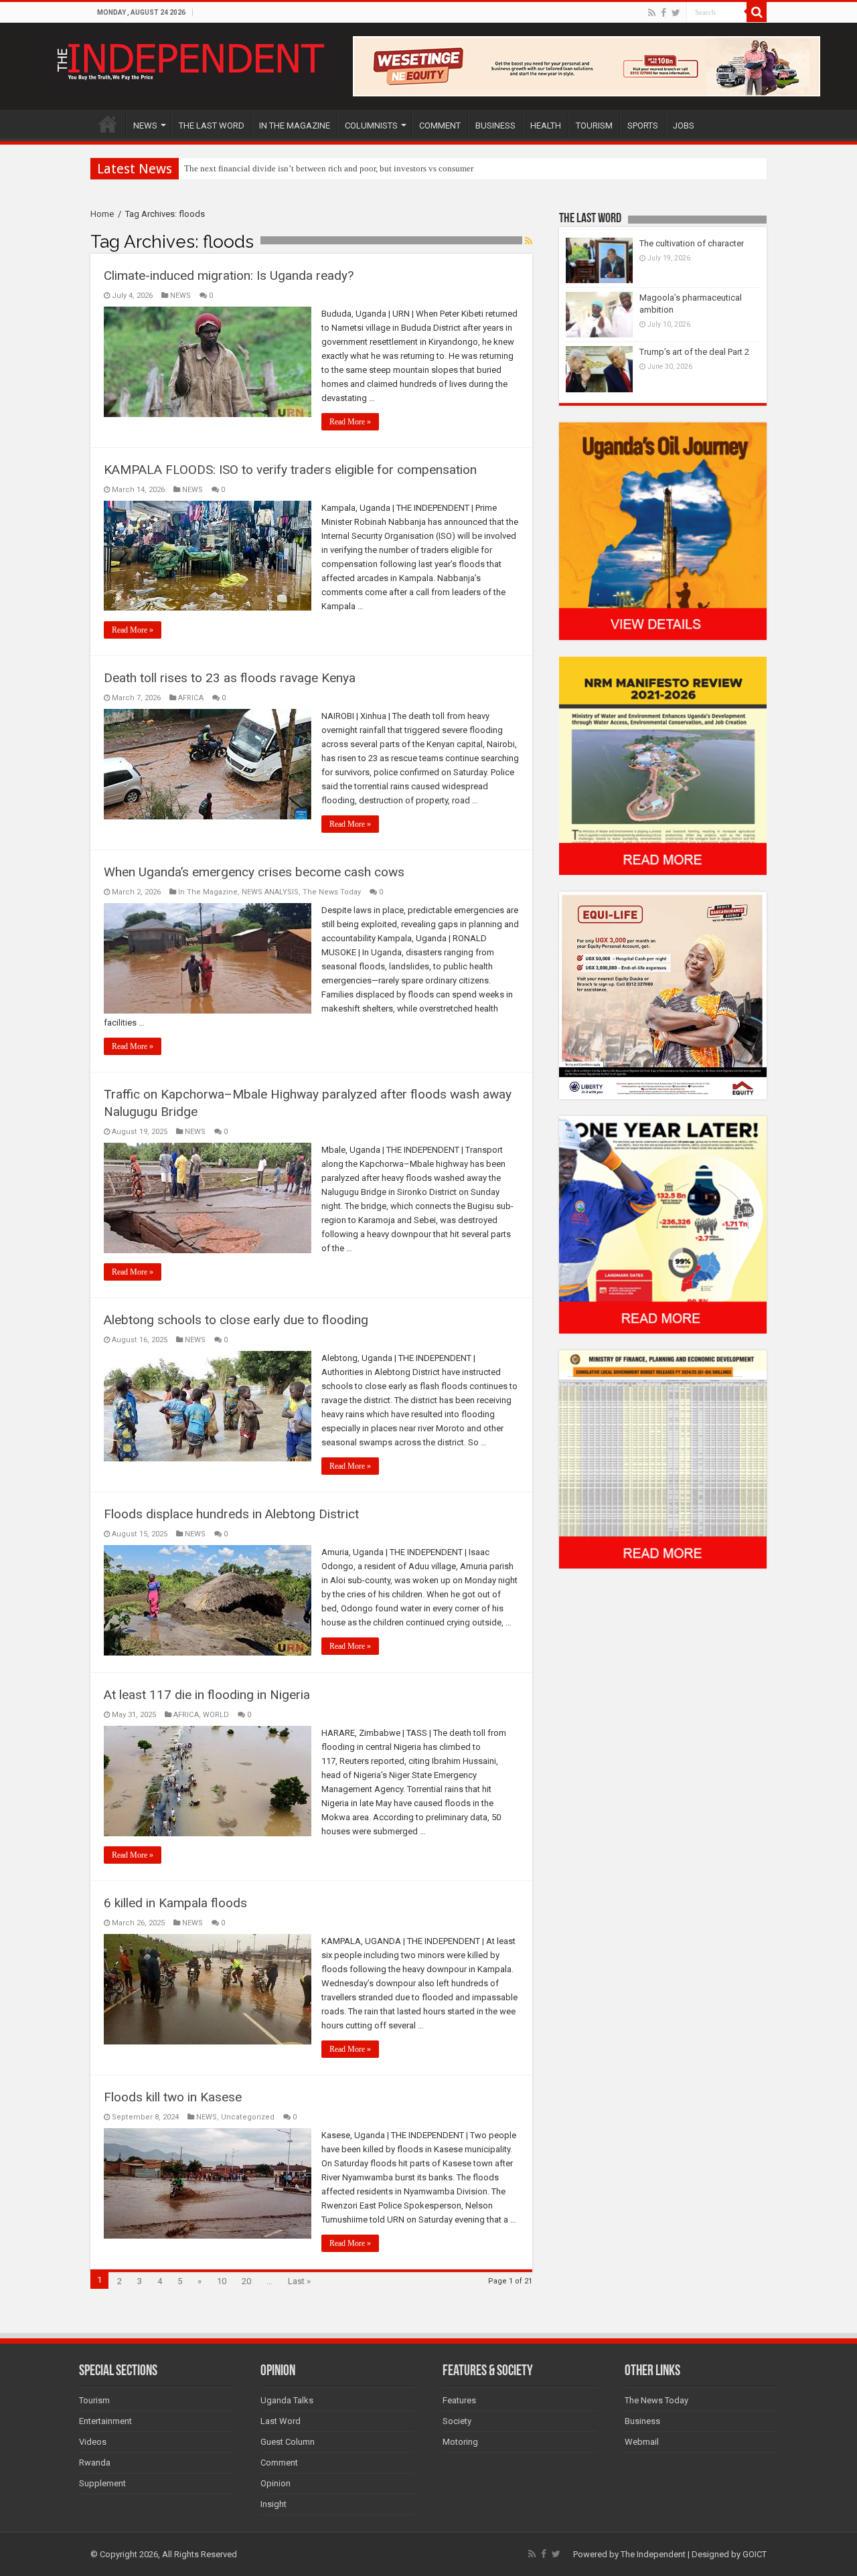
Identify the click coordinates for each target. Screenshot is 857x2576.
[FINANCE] (663, 1459)
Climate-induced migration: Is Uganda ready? (229, 275)
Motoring (460, 2442)
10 (222, 2281)
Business (642, 2421)
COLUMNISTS (371, 126)
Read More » (350, 422)
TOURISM (594, 126)
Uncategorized (248, 2117)
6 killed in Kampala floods (175, 1903)
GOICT (755, 2554)
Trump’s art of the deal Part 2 (694, 352)
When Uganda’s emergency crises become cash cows (254, 872)
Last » (299, 2281)
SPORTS (643, 126)
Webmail (642, 2442)
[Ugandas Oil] (663, 531)
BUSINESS (495, 126)
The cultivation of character (692, 243)
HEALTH (546, 126)
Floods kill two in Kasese (173, 2097)
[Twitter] (676, 13)
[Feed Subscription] (529, 241)
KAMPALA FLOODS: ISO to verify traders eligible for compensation (290, 470)
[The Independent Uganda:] (189, 59)
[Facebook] (664, 13)
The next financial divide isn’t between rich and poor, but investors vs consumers (330, 168)
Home (102, 214)
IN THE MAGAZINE (295, 126)
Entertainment (105, 2421)
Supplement (102, 2483)
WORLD (216, 1715)
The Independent (653, 2554)
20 (246, 2281)
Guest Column (288, 2442)
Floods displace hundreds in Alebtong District (231, 1514)
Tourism (94, 2400)
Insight (274, 2504)
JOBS (684, 126)
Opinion (276, 2483)
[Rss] (652, 13)
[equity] (663, 994)
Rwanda (95, 2463)
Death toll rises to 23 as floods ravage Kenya (230, 678)
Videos (93, 2442)
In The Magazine (208, 892)
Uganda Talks (287, 2400)
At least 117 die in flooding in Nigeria (207, 1695)
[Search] (757, 12)
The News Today (332, 892)
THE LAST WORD (212, 126)
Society (457, 2421)
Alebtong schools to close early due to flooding (236, 1320)
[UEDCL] (663, 1224)
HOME (108, 124)
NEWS (145, 126)
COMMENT (440, 126)
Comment (279, 2463)
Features (459, 2400)
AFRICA (191, 698)
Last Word (281, 2421)
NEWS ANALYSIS (270, 892)
